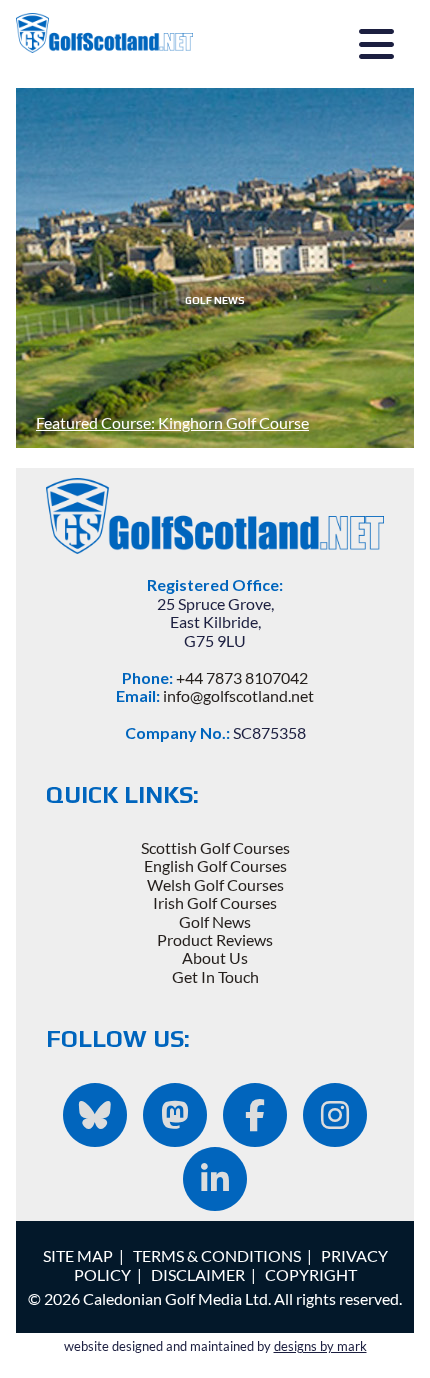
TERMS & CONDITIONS (217, 1255)
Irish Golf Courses (215, 902)
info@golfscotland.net (238, 695)
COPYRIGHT (311, 1274)
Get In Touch (215, 976)
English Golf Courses (215, 865)
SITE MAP (78, 1255)
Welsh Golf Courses (215, 884)
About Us (215, 957)
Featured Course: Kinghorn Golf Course (172, 422)
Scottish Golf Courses (215, 847)
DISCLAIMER (198, 1274)
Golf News (215, 921)
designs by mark (320, 1346)
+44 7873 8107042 (242, 677)
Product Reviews (215, 939)
